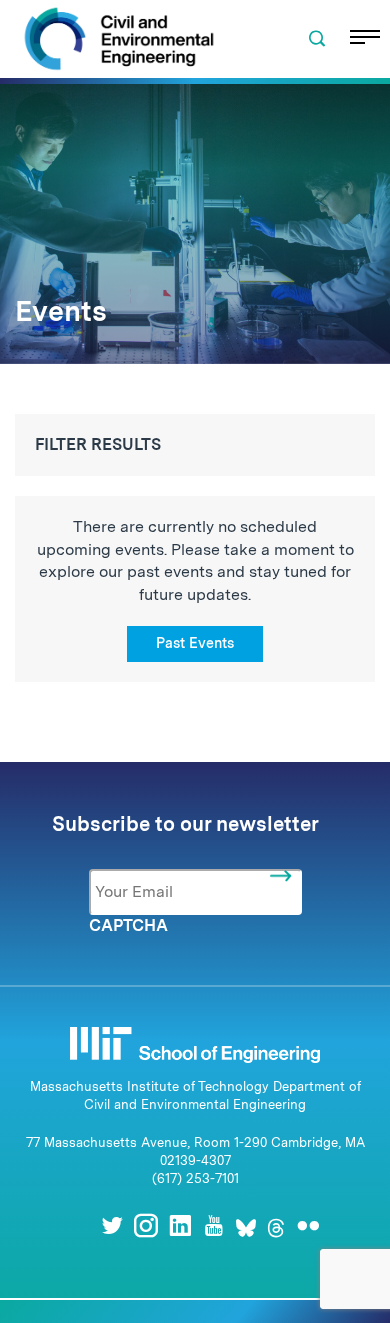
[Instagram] (146, 1225)
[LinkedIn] (180, 1225)
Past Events (195, 643)
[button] (317, 39)
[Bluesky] (246, 1225)
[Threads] (276, 1225)
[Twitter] (112, 1225)
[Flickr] (308, 1225)
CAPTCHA (128, 925)
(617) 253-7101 (195, 1178)
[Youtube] (214, 1225)
